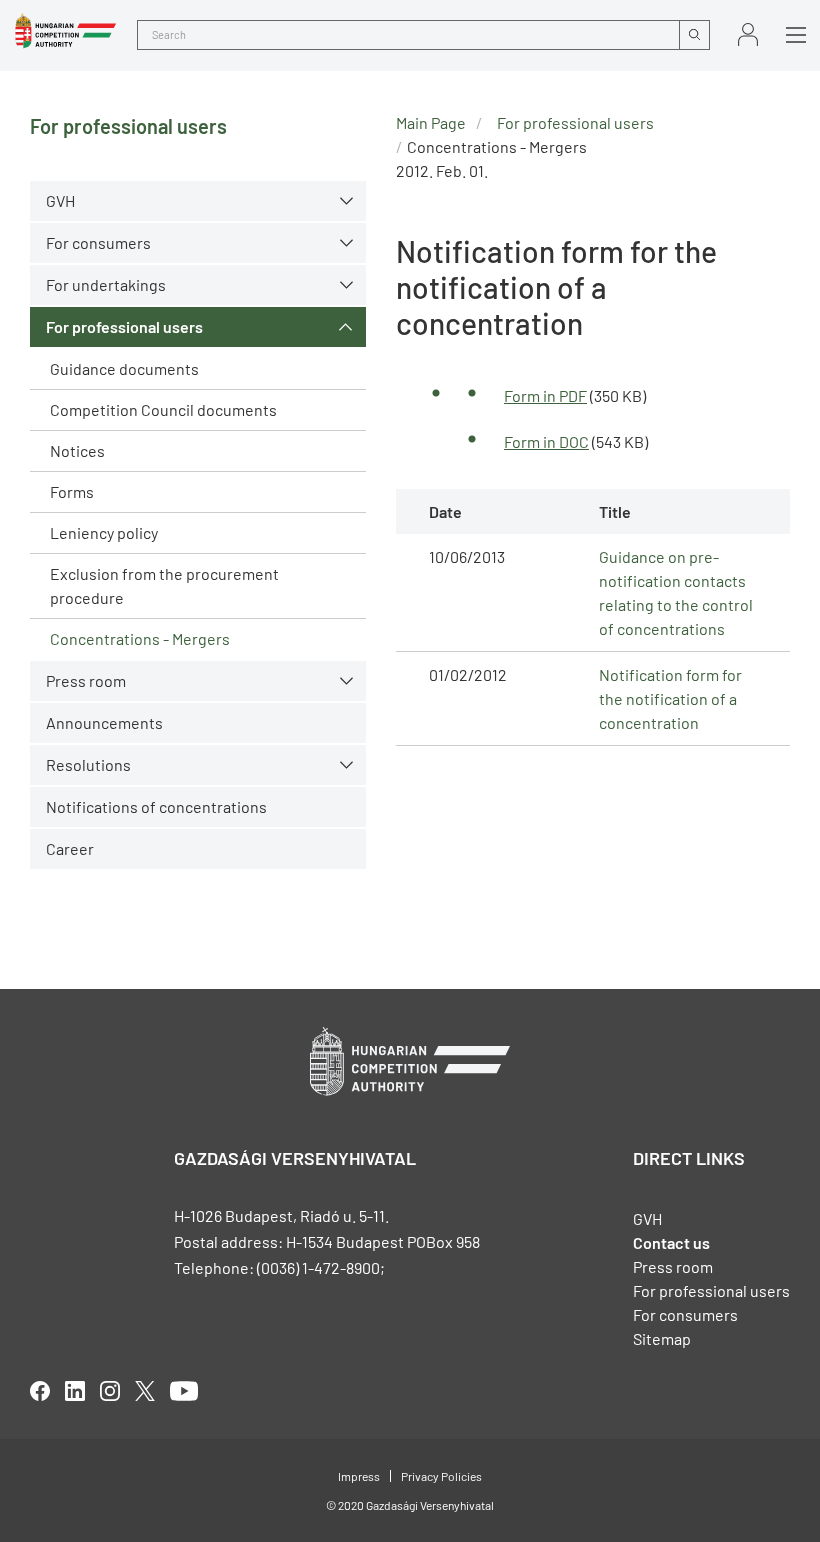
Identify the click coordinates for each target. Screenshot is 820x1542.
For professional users (124, 326)
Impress (359, 1476)
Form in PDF (545, 395)
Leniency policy (104, 532)
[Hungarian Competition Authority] (65, 31)
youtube (184, 1391)
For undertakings (106, 284)
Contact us (671, 1242)
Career (70, 848)
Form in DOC (546, 441)
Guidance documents (124, 368)
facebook (40, 1391)
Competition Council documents (163, 409)
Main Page (431, 122)
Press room (86, 680)
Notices (77, 450)
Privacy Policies (441, 1476)
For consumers (685, 1314)
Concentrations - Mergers (140, 638)
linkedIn (75, 1391)
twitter (145, 1391)
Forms (72, 491)
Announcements (104, 722)
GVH (60, 200)
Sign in (748, 34)
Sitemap (662, 1338)
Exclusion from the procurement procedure (164, 585)
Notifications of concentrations (156, 806)
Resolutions (88, 764)
